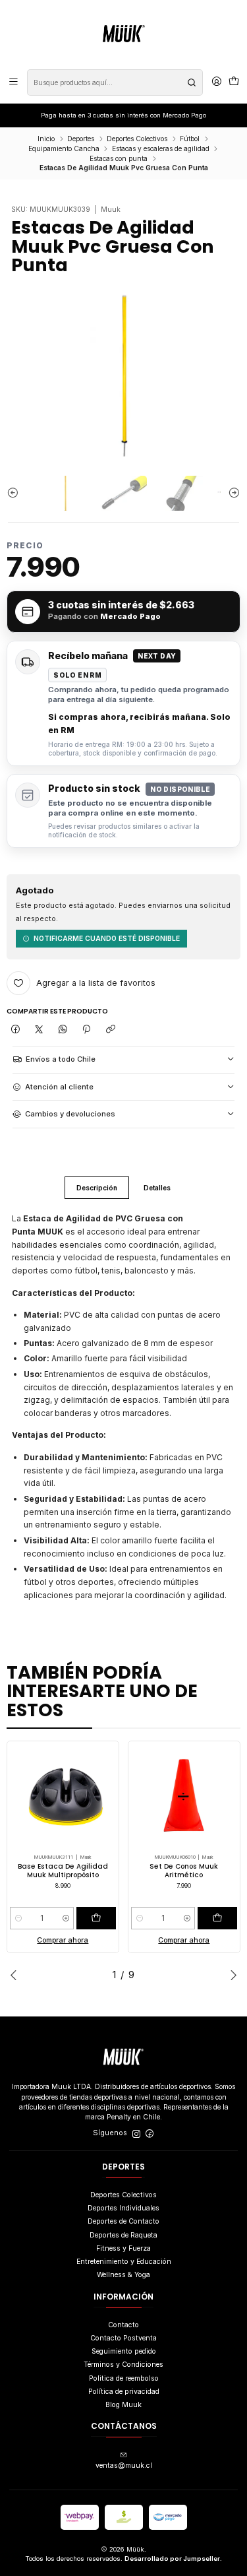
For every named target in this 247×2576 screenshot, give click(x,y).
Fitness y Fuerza (123, 2248)
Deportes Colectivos (137, 139)
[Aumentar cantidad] (66, 1918)
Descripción (97, 1188)
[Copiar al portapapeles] (110, 1029)
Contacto (123, 2325)
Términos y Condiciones (123, 2365)
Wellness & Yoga (123, 2275)
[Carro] (234, 82)
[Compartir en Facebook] (15, 1029)
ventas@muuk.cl (124, 2465)
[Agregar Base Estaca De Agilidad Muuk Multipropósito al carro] (96, 1918)
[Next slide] (231, 493)
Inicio (46, 139)
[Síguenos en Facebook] (150, 2134)
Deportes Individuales (123, 2208)
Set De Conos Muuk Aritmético (184, 1871)
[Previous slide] (16, 493)
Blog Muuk (123, 2405)
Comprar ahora (63, 1940)
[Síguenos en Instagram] (136, 2134)
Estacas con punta (119, 158)
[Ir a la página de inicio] (124, 34)
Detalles (157, 1188)
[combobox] (115, 82)
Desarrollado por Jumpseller (172, 2559)
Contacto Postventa (123, 2338)
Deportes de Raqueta (123, 2235)
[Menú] (14, 82)
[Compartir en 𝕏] (39, 1029)
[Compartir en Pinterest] (87, 1029)
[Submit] (192, 82)
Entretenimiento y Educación (124, 2262)
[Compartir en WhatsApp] (63, 1029)
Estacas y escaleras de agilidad (161, 148)
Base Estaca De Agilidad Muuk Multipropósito (63, 1871)
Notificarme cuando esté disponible (107, 938)
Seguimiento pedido (124, 2351)
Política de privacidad (124, 2392)
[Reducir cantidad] (18, 1918)
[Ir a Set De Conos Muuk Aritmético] (184, 1797)
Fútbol (190, 139)
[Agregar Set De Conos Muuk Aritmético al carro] (217, 1918)
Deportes (81, 139)
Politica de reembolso (124, 2378)
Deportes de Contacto (123, 2221)
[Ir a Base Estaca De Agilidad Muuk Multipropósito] (63, 1797)
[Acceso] (217, 82)
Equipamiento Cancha (64, 148)
